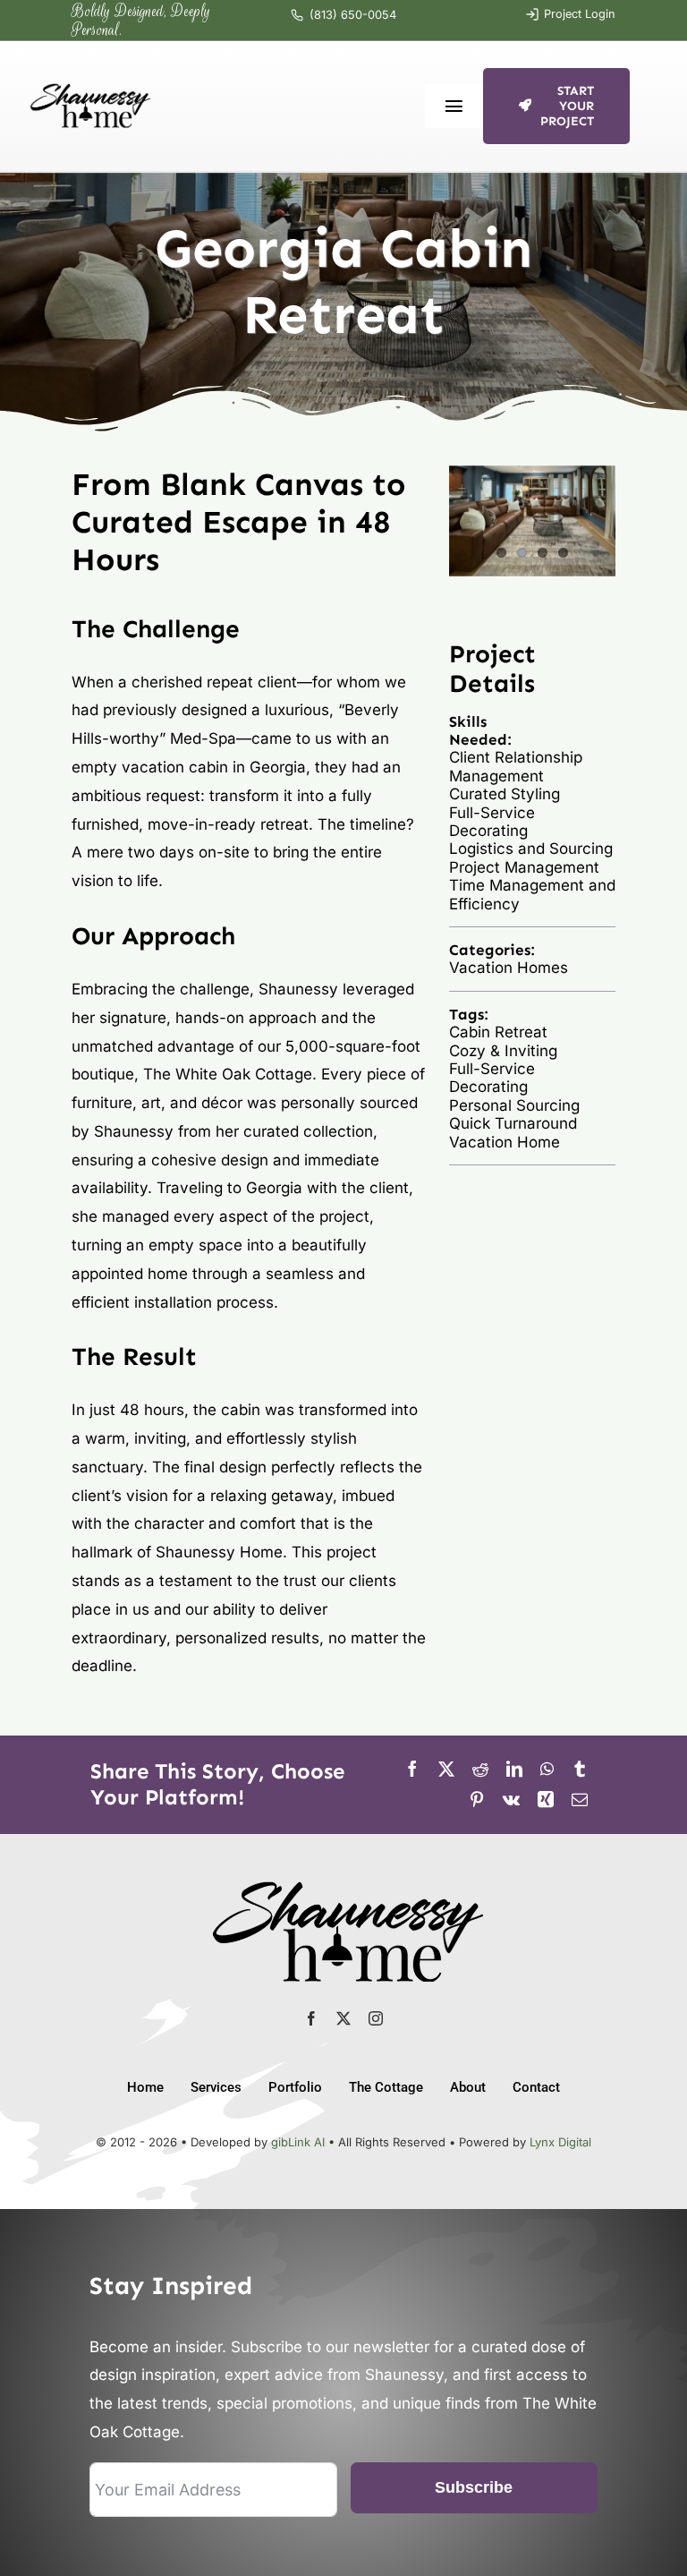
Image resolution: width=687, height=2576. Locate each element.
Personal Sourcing (514, 1105)
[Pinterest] (477, 1800)
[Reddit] (480, 1770)
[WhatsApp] (547, 1770)
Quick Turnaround (513, 1123)
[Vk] (511, 1800)
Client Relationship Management (516, 766)
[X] (446, 1770)
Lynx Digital (560, 2142)
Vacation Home (505, 1142)
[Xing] (546, 1800)
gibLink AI (298, 2142)
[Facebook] (412, 1770)
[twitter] (343, 2018)
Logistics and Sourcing (531, 849)
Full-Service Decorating (492, 822)
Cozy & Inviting (503, 1051)
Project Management (524, 867)
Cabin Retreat (498, 1032)
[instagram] (376, 2018)
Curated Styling (505, 794)
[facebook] (311, 2018)
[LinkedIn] (514, 1770)
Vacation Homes (509, 968)
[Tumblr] (580, 1770)
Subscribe (474, 2487)
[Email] (580, 1800)
